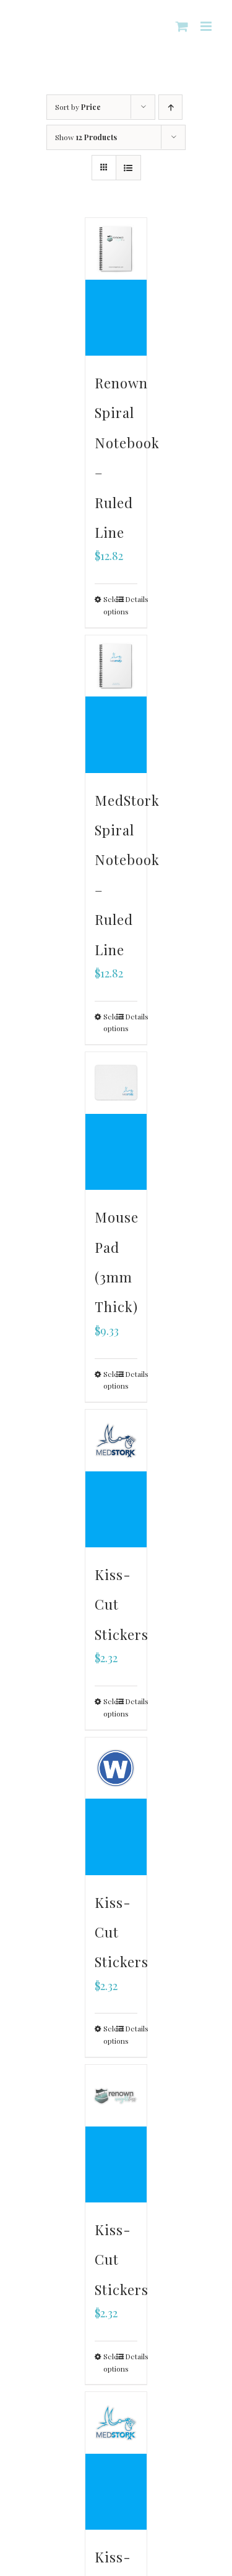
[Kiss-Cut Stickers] (116, 1478)
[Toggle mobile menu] (207, 26)
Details (131, 599)
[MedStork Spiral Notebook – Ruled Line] (116, 704)
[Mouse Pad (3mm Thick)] (116, 1121)
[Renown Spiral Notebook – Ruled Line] (116, 287)
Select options (110, 605)
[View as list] (128, 168)
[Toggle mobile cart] (182, 26)
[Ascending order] (170, 107)
